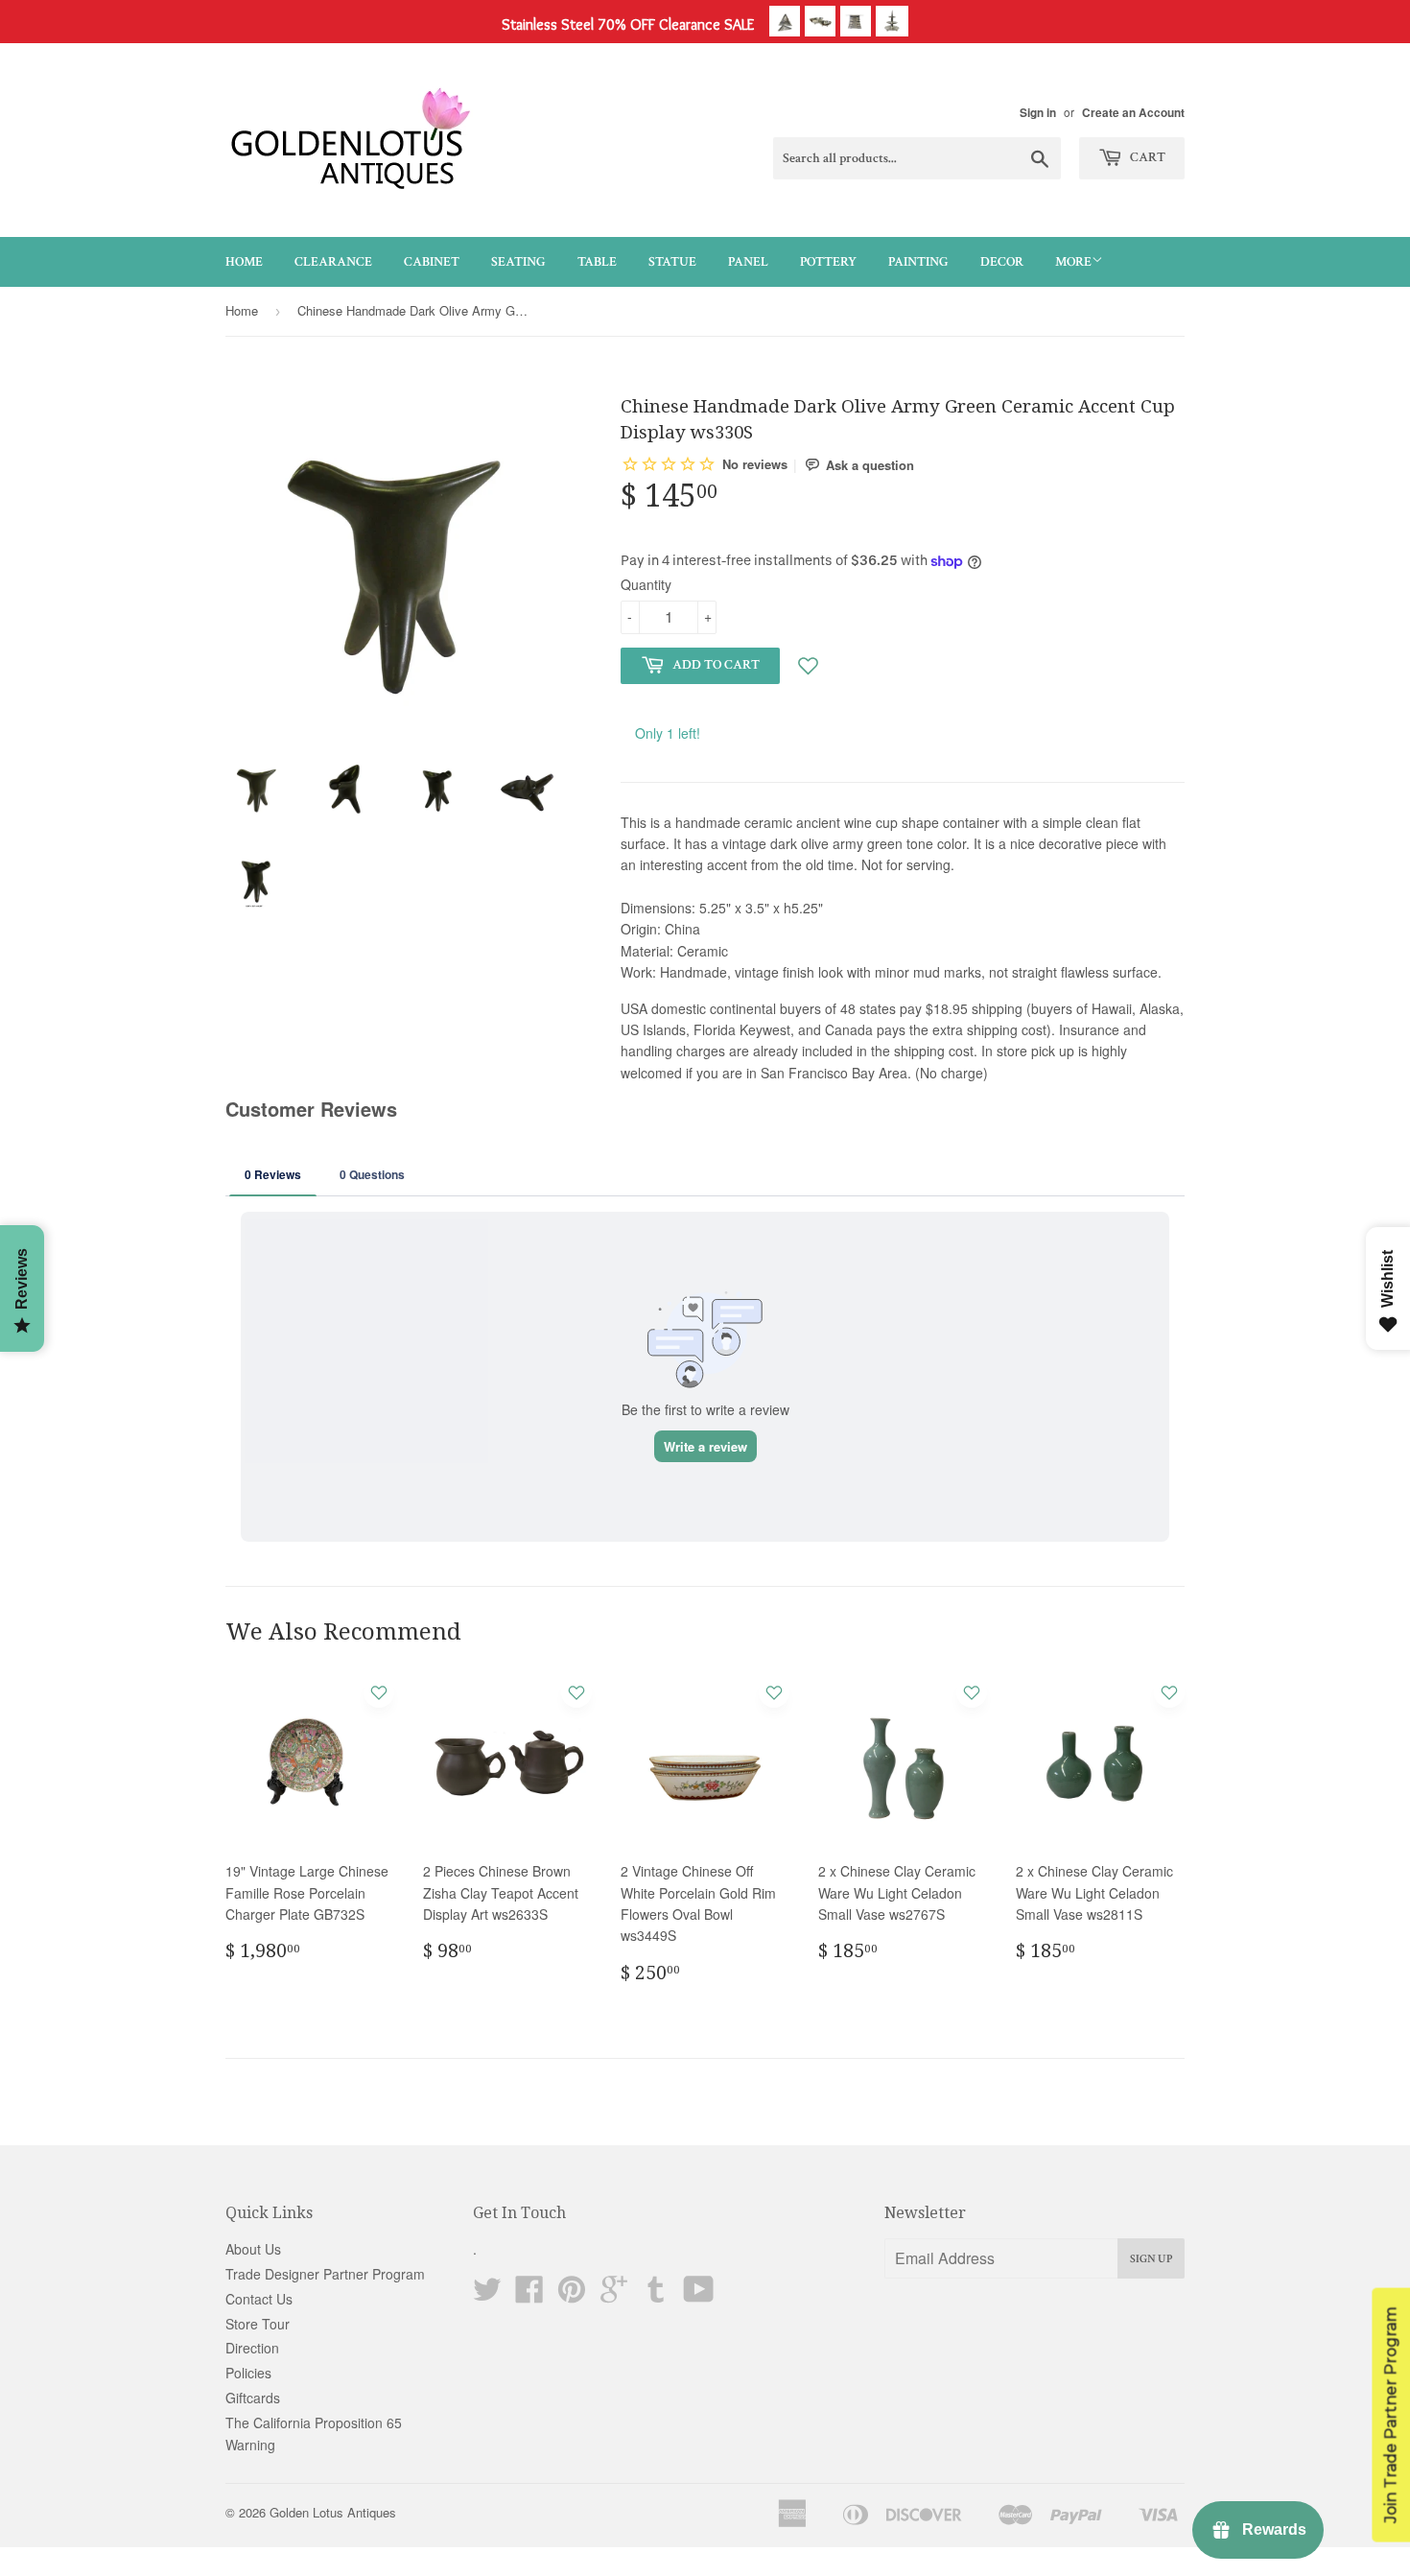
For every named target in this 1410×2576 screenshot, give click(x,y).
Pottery (828, 262)
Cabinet (432, 262)
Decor (1002, 262)
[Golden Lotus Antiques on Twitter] (487, 2295)
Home (244, 262)
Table (597, 262)
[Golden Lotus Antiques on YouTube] (699, 2295)
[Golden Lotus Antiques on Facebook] (529, 2295)
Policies (248, 2373)
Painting (918, 262)
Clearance (333, 262)
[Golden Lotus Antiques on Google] (614, 2295)
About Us (253, 2249)
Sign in (1038, 113)
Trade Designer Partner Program (325, 2274)
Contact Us (259, 2299)
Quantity (646, 584)
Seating (518, 262)
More (1073, 262)
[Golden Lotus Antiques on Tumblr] (656, 2295)
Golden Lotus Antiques (333, 2512)
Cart (1146, 157)
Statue (672, 262)
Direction (252, 2348)
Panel (748, 262)
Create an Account (1133, 113)
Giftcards (253, 2398)
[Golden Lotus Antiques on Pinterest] (572, 2295)
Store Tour (258, 2324)
